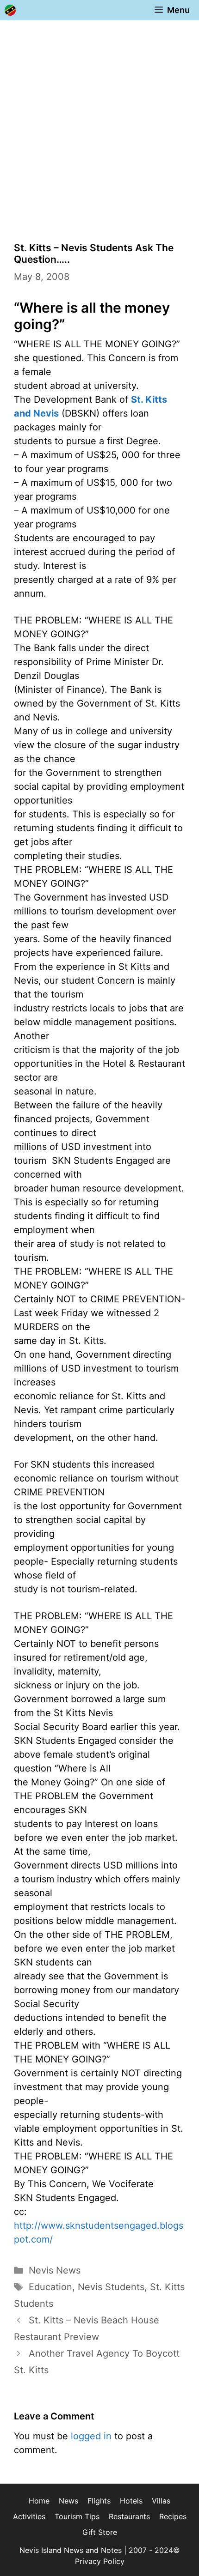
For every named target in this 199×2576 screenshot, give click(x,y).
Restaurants (129, 2516)
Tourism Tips (77, 2516)
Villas (161, 2501)
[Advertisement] (99, 124)
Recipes (173, 2516)
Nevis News (55, 2270)
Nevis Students (111, 2287)
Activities (29, 2516)
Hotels (131, 2501)
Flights (99, 2501)
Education (50, 2287)
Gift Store (100, 2532)
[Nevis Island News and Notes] (10, 10)
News (68, 2501)
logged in (91, 2436)
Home (39, 2501)
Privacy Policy (100, 2561)
